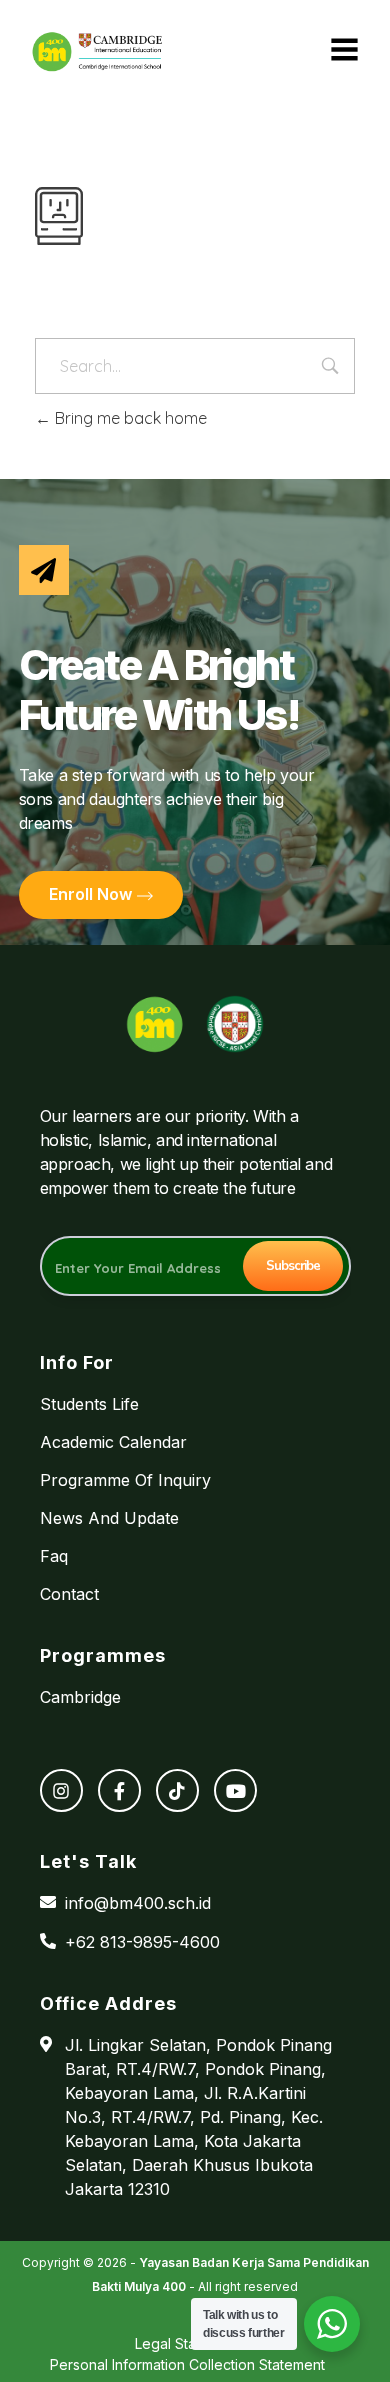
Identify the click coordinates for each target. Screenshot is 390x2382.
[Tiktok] (177, 1790)
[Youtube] (235, 1790)
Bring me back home (129, 418)
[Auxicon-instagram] (61, 1790)
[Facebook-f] (119, 1790)
